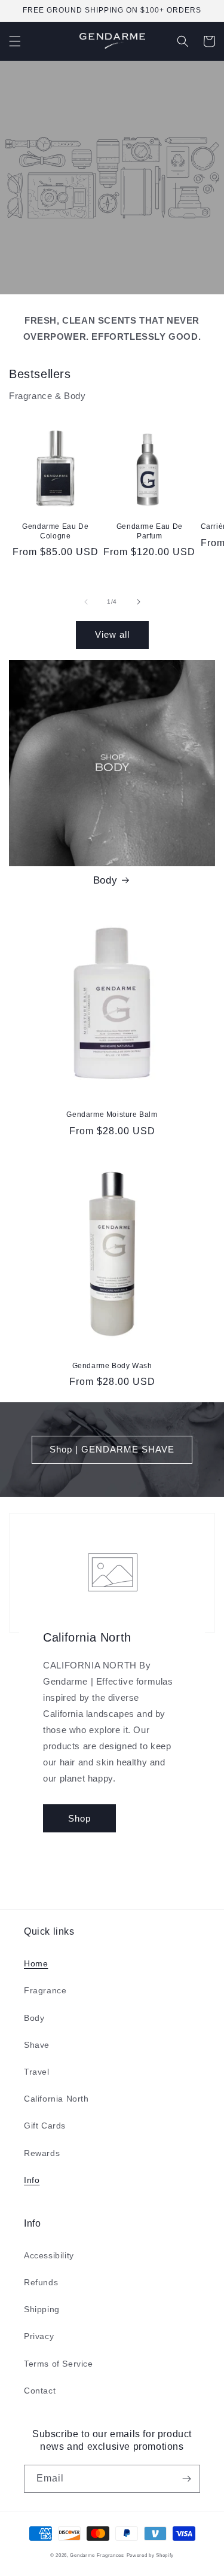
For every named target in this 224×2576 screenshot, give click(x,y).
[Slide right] (139, 602)
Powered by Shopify (151, 2555)
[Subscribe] (186, 2479)
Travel (37, 2072)
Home (36, 1963)
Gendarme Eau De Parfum (150, 531)
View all (112, 634)
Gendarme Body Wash (112, 1366)
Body (105, 880)
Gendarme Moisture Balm (112, 1115)
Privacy (39, 2336)
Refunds (41, 2282)
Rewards (42, 2153)
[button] (15, 41)
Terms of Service (59, 2364)
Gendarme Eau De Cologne (55, 531)
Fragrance (45, 1990)
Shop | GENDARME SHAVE (112, 1449)
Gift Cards (45, 2126)
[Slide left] (86, 602)
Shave (37, 2045)
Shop (79, 1818)
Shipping (42, 2309)
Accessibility (49, 2255)
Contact (40, 2391)
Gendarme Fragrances (97, 2555)
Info (32, 2180)
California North (56, 2099)
